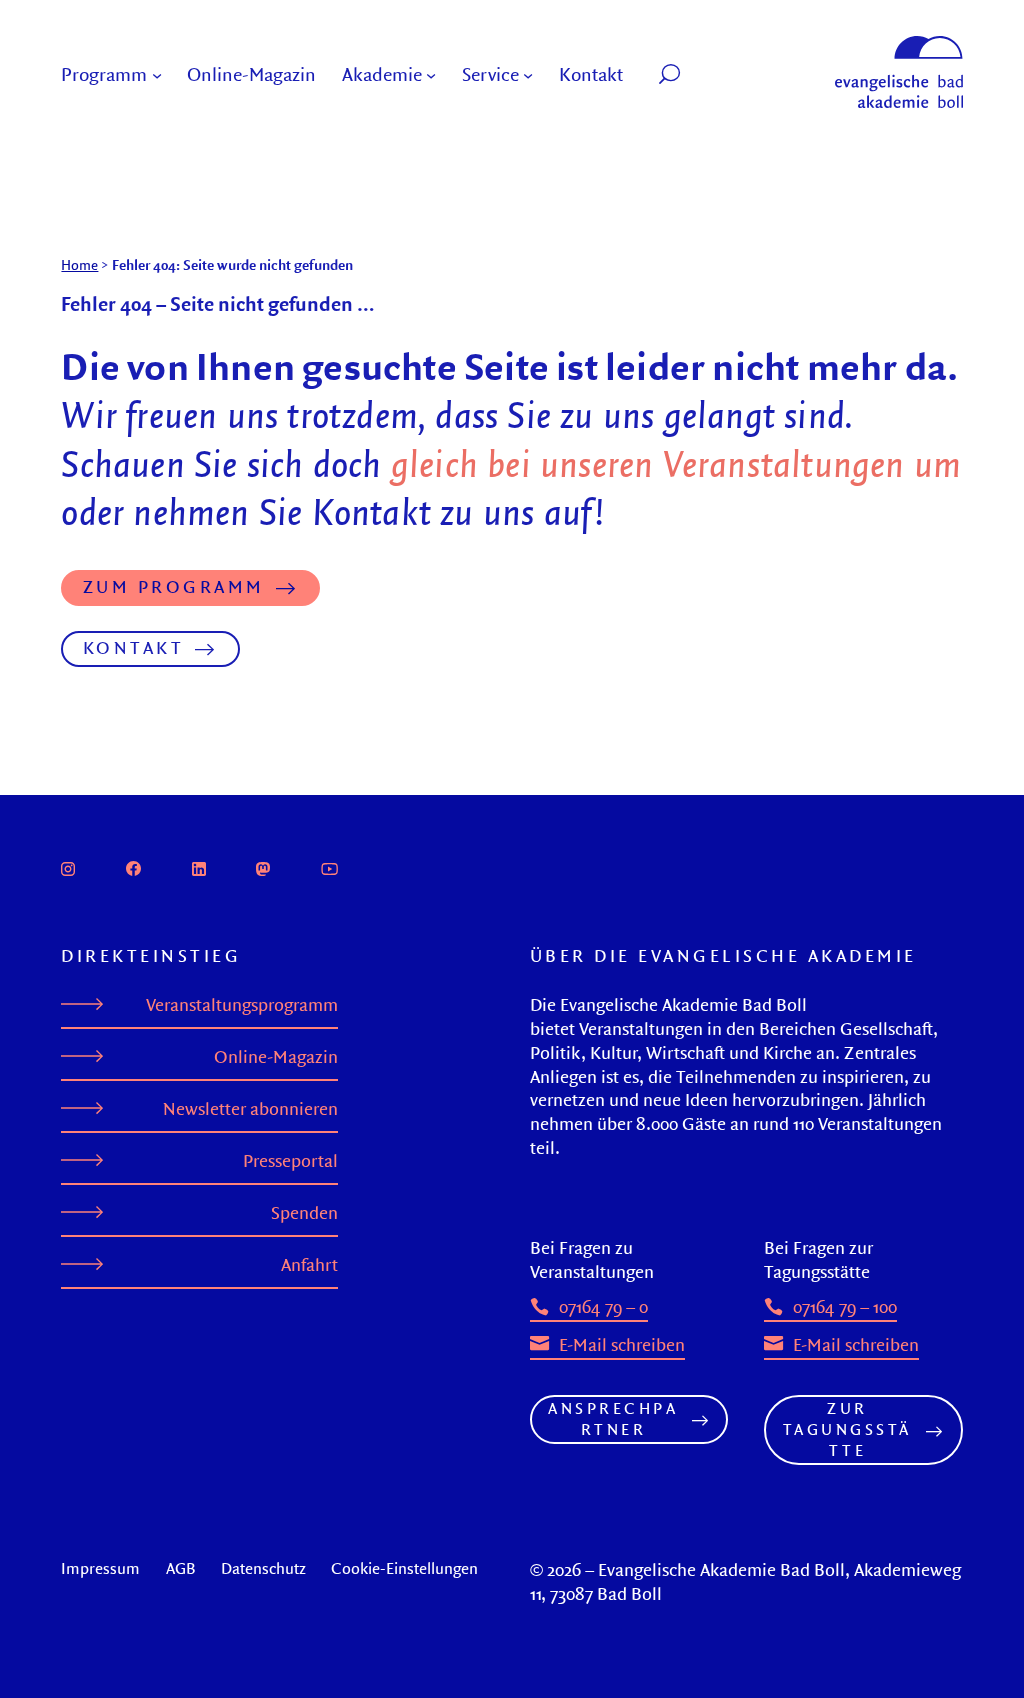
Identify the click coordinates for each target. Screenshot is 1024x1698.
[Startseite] (899, 44)
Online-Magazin (276, 1057)
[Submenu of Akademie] (431, 75)
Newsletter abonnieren (250, 1109)
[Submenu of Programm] (157, 75)
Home (79, 264)
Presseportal (290, 1161)
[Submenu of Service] (528, 75)
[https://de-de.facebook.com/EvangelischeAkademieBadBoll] (133, 866)
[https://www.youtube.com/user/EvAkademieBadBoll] (330, 866)
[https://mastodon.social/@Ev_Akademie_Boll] (263, 866)
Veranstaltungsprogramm (242, 1005)
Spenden (304, 1213)
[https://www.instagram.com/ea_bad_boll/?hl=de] (68, 866)
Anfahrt (309, 1265)
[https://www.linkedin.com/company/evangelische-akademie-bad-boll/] (199, 866)
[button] (712, 75)
